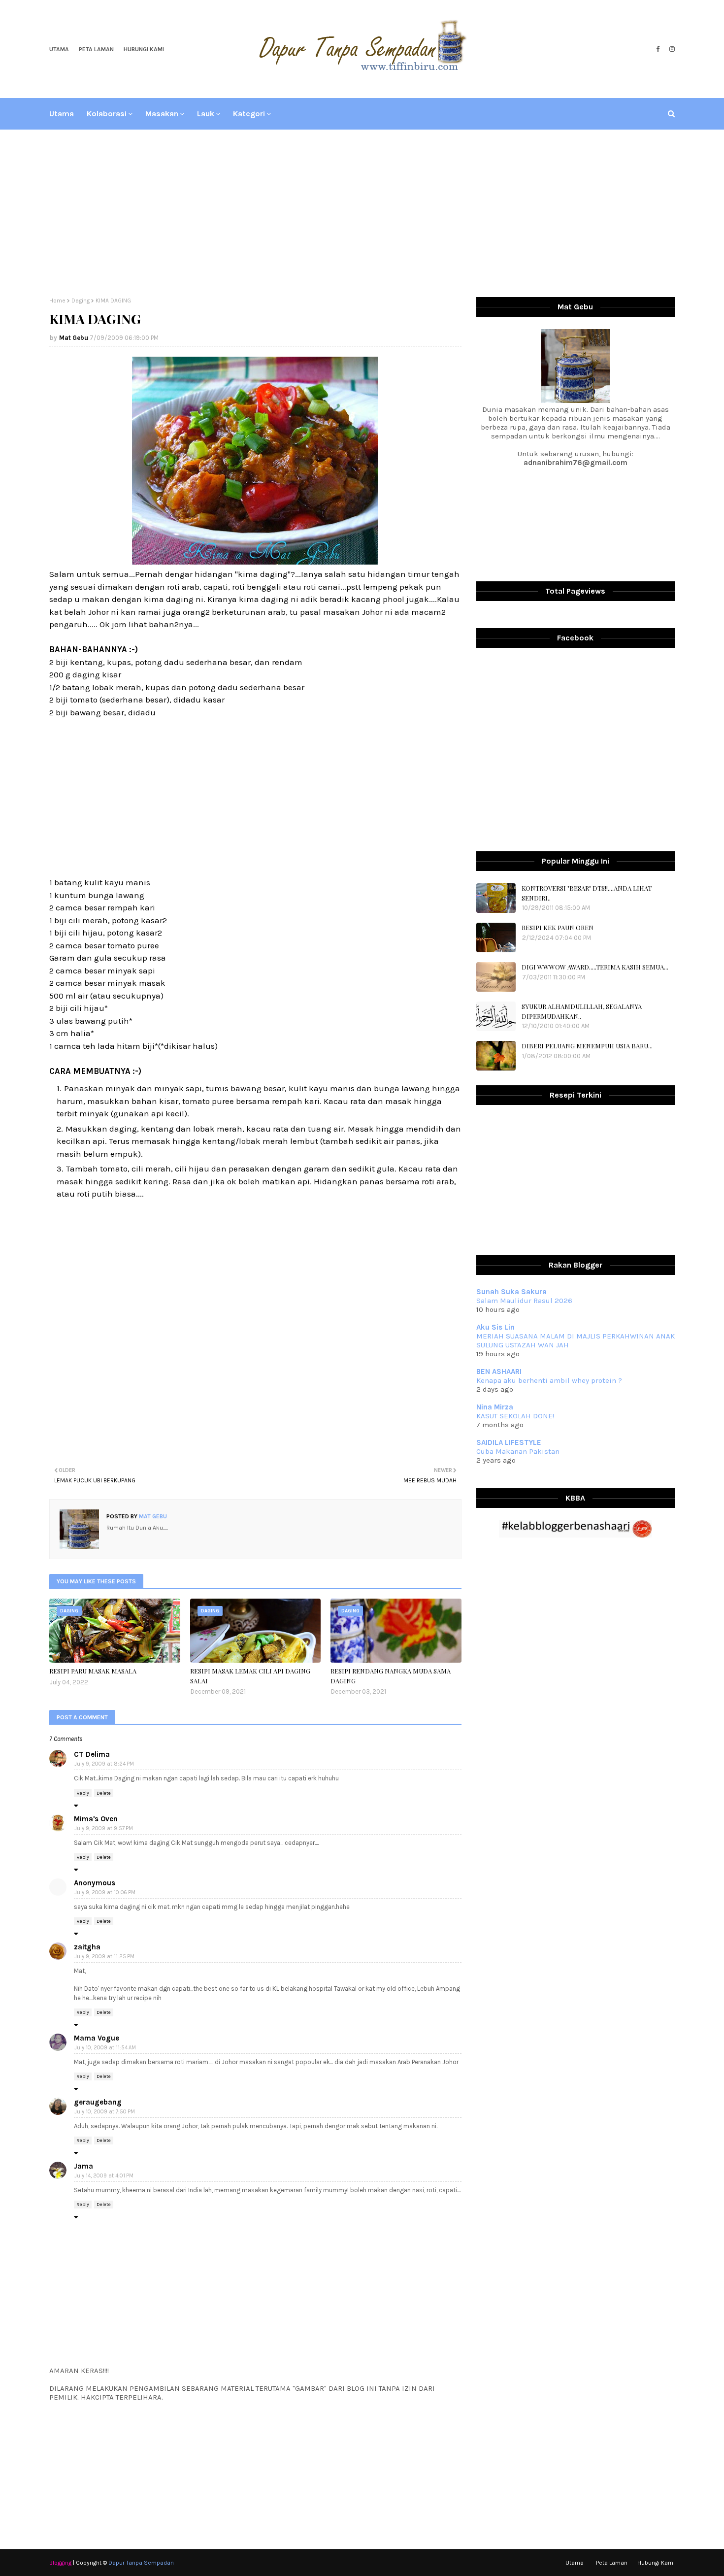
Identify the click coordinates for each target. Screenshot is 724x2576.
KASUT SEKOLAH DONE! (515, 1416)
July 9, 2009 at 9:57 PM (104, 1828)
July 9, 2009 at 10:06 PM (105, 1892)
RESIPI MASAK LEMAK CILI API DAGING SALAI (250, 1676)
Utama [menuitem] (62, 114)
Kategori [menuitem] (249, 114)
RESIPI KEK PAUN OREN (558, 927)
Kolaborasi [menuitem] (107, 114)
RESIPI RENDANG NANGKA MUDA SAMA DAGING (391, 1676)
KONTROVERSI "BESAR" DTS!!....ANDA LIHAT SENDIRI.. (587, 893)
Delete (104, 1793)
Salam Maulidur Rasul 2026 (524, 1301)
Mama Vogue (97, 2038)
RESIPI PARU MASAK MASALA (93, 1671)
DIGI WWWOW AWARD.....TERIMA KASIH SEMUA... (595, 967)
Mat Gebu (74, 338)
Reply (83, 1793)
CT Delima (92, 1754)
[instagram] (671, 49)
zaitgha (87, 1947)
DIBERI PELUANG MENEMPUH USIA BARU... (587, 1046)
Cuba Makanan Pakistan (518, 1451)
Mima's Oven (96, 1819)
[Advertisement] (362, 213)
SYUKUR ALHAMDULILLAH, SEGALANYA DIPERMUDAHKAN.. (582, 1011)
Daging (81, 301)
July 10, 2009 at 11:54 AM (105, 2048)
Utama (59, 49)
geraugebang (98, 2102)
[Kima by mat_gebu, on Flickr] (255, 562)
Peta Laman (96, 49)
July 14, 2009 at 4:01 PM (104, 2176)
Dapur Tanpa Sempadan (141, 2563)
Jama (83, 2166)
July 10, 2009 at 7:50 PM (105, 2112)
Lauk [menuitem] (206, 114)
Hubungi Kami (144, 49)
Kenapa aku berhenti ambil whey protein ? (549, 1380)
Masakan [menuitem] (162, 114)
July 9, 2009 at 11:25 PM (104, 1957)
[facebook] (658, 49)
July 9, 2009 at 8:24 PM (104, 1764)
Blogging (60, 2563)
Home (57, 301)
